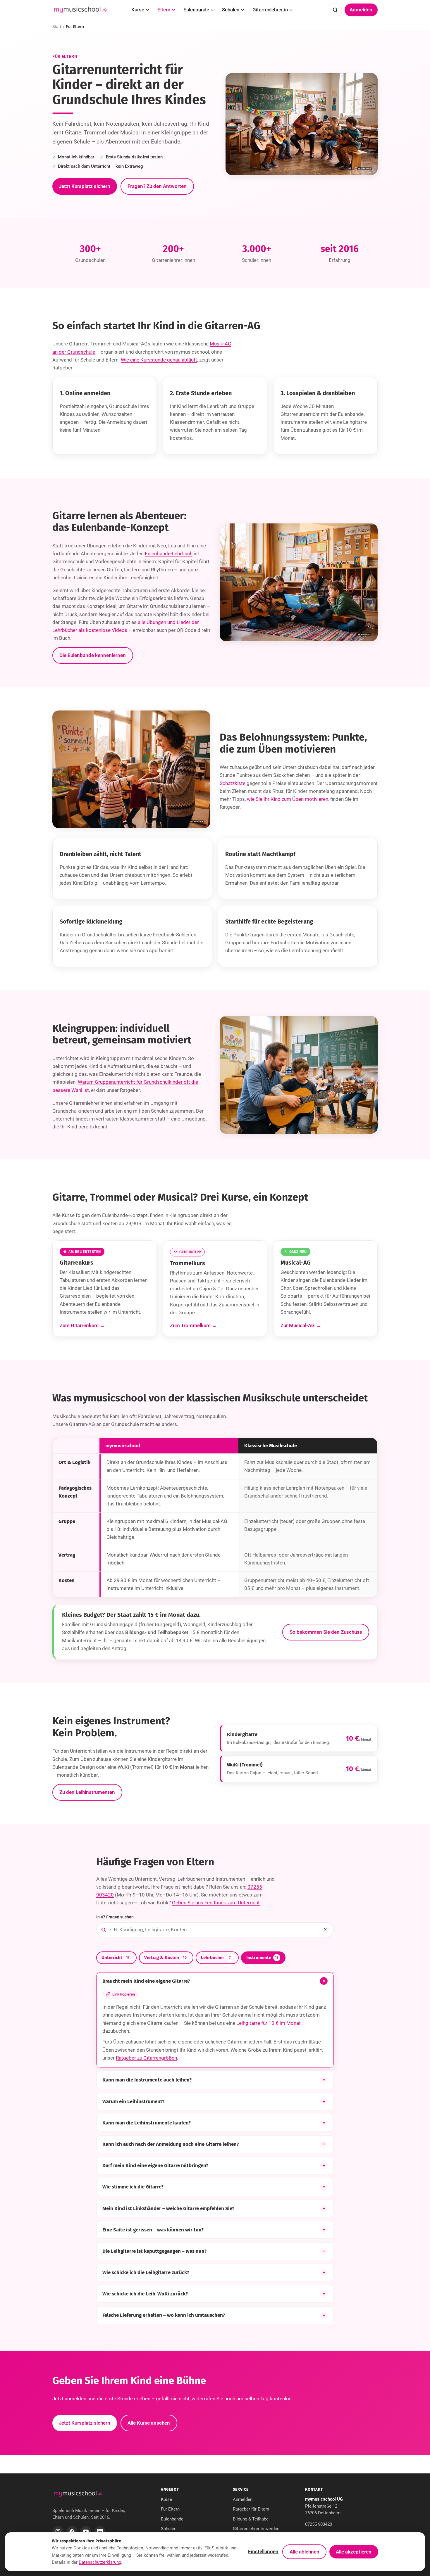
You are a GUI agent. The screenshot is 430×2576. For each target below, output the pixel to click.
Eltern (164, 10)
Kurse (138, 10)
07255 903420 (319, 2524)
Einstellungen (263, 2551)
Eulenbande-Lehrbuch (169, 554)
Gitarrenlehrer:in (270, 10)
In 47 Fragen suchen (115, 1917)
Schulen (231, 10)
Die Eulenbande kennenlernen (93, 655)
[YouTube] (86, 2532)
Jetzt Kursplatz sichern (85, 186)
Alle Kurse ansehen (149, 2423)
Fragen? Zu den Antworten (157, 186)
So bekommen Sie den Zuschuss (326, 1632)
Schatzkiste (233, 783)
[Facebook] (72, 2532)
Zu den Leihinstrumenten (87, 1792)
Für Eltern (170, 2509)
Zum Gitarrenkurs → (82, 1325)
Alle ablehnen (305, 2552)
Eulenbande (196, 10)
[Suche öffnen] (335, 10)
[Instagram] (58, 2532)
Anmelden (361, 10)
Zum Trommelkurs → (193, 1325)
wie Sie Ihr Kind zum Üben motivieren (288, 799)
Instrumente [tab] (262, 1958)
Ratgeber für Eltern (251, 2509)
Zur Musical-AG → (301, 1325)
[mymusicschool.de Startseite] (78, 2494)
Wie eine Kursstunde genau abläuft (159, 360)
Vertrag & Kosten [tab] (165, 1958)
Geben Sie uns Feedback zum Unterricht (216, 1903)
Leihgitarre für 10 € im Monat (269, 2023)
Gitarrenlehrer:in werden (256, 2529)
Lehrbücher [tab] (216, 1958)
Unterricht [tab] (116, 1958)
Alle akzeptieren (354, 2552)
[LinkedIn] (100, 2532)
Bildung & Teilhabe (251, 2519)
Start (57, 27)
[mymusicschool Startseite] (80, 10)
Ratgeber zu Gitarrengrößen (146, 2058)
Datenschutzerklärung (100, 2562)
